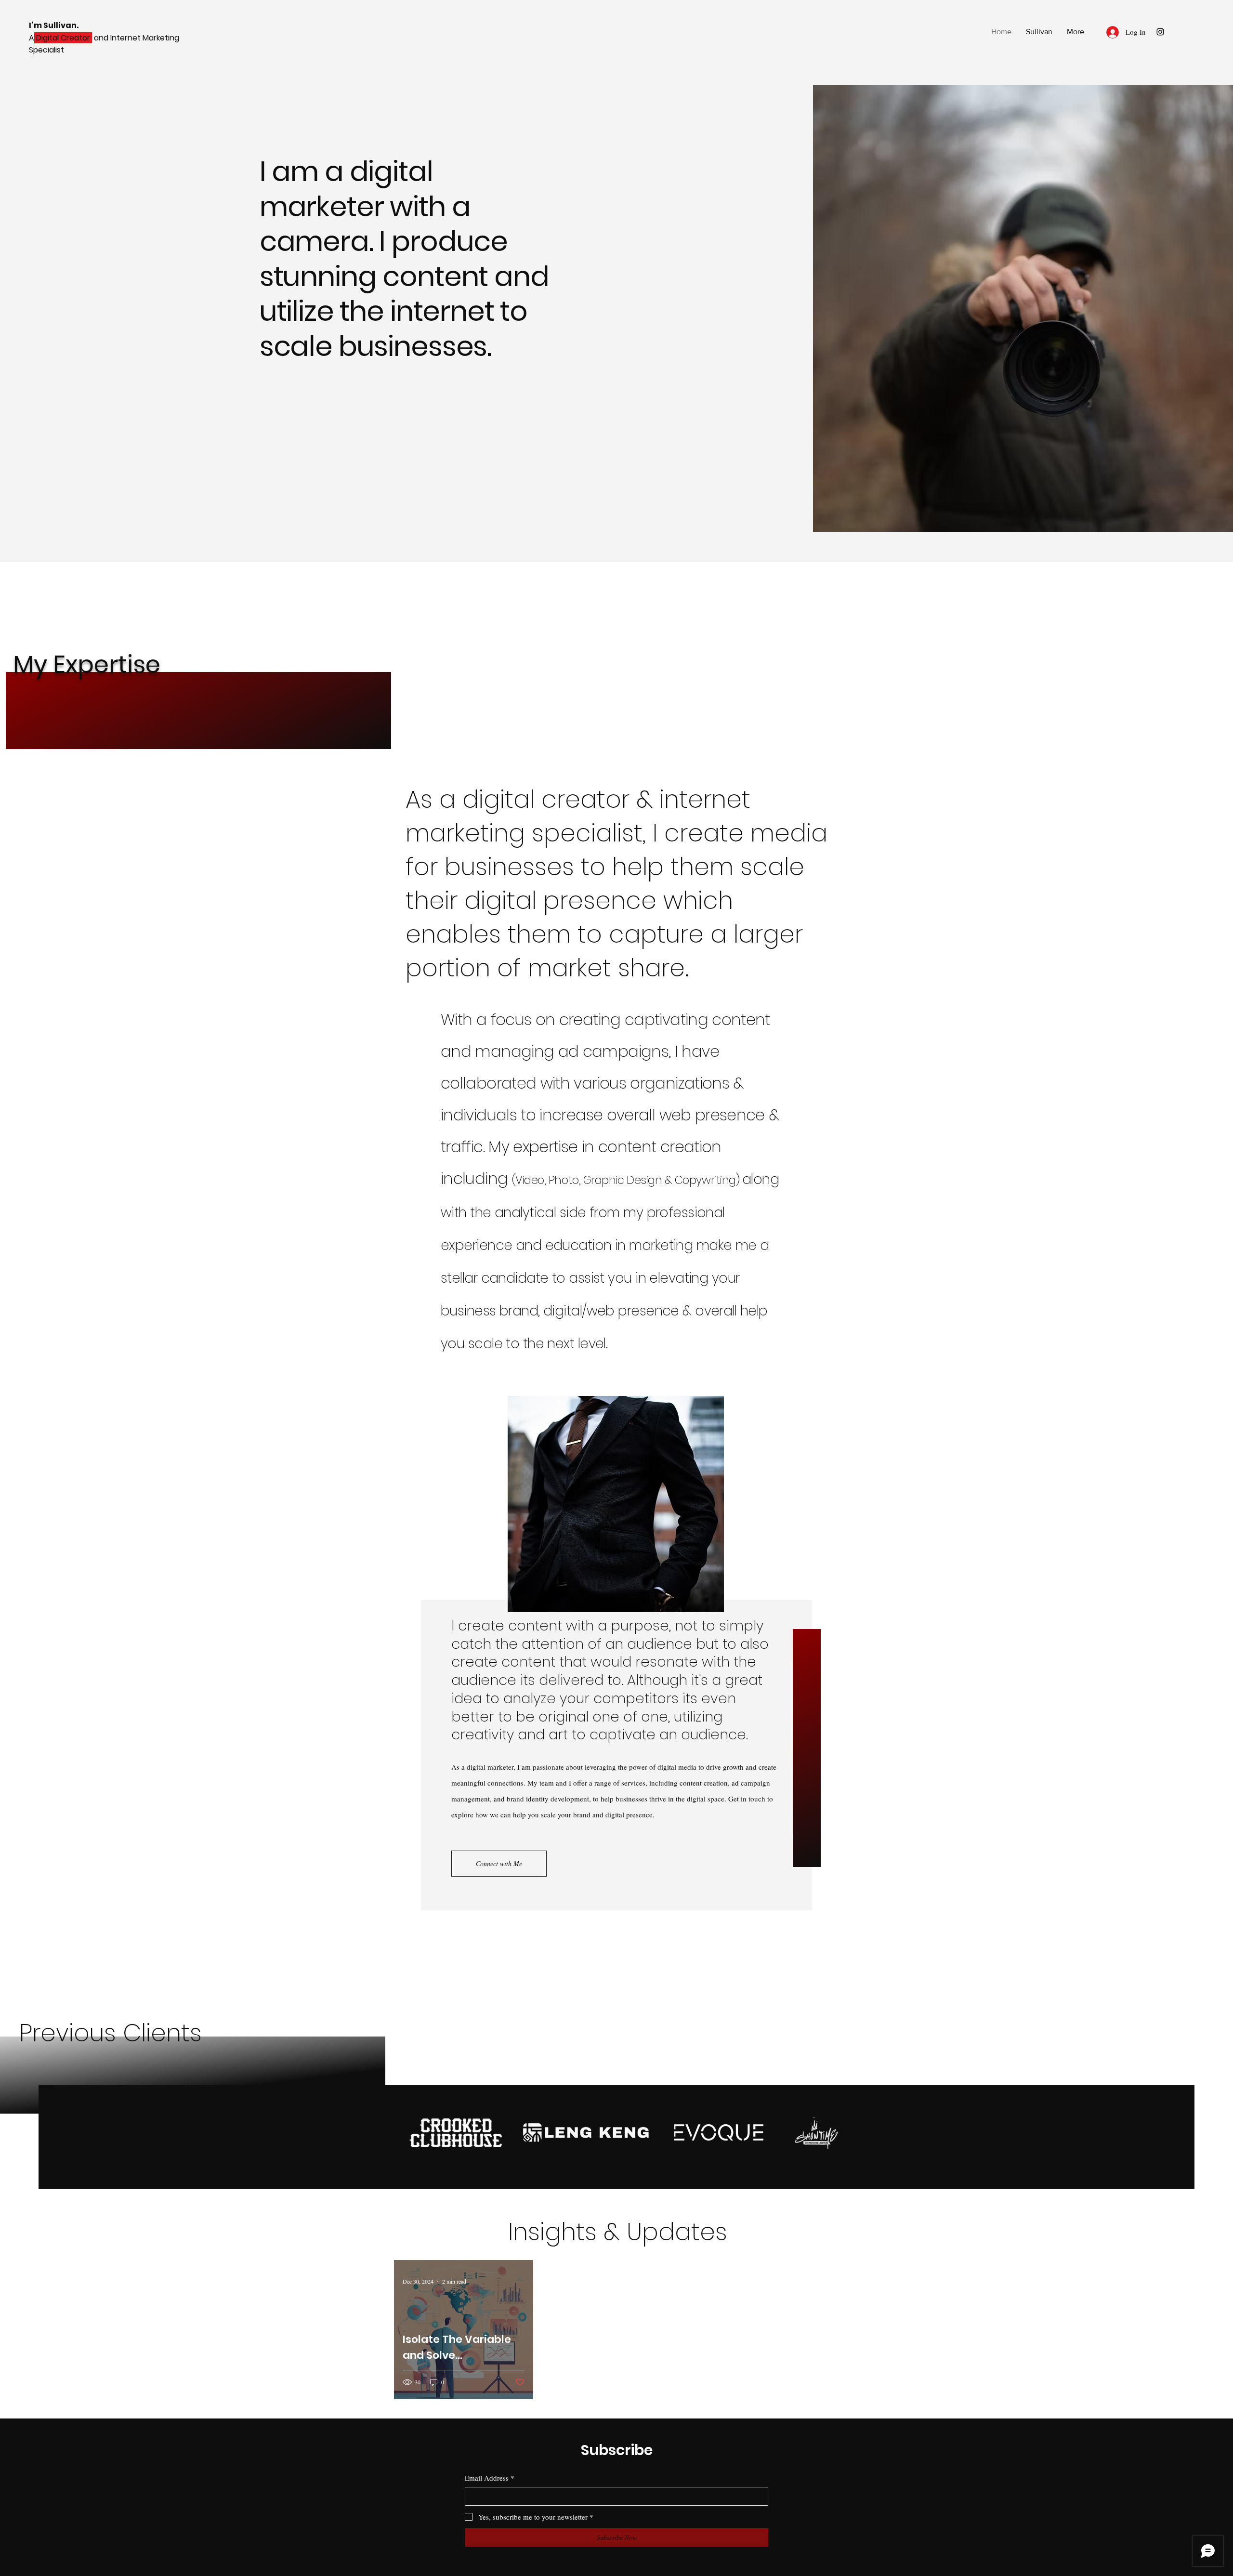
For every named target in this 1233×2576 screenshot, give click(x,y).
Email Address (490, 2478)
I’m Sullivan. (54, 25)
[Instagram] (1160, 32)
